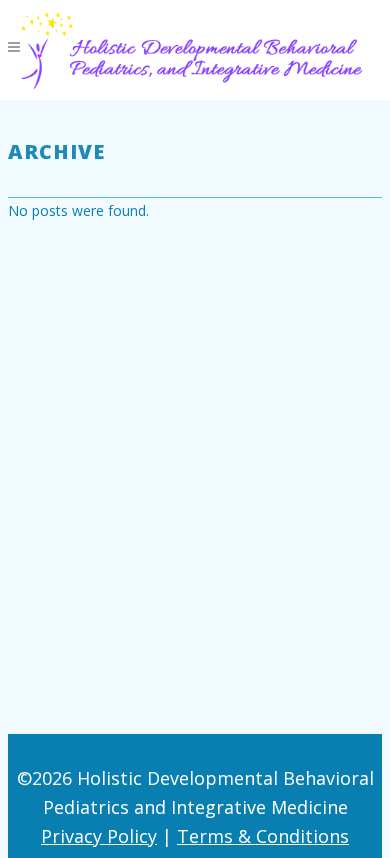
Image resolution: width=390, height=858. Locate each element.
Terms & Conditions (263, 836)
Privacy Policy (99, 836)
